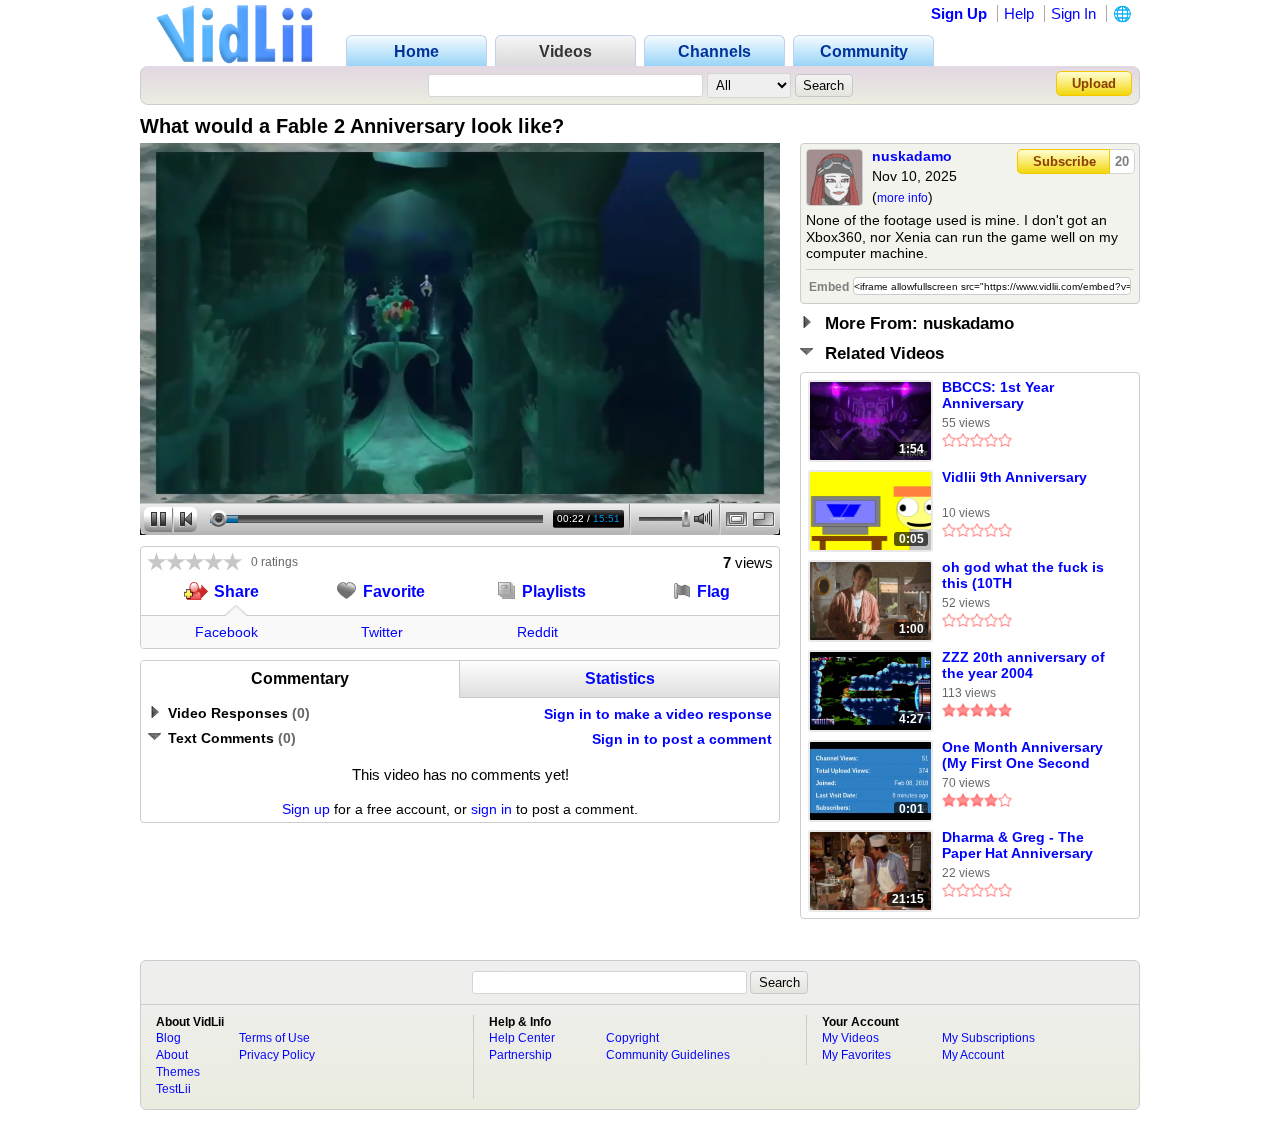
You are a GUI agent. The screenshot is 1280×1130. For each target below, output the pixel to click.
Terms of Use (274, 1038)
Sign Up (959, 13)
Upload (1094, 83)
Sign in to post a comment (682, 739)
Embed (829, 287)
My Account (973, 1055)
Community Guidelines (668, 1055)
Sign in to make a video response (658, 714)
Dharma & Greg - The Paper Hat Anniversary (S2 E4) (1017, 846)
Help (1019, 13)
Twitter (382, 632)
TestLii (173, 1089)
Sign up (306, 809)
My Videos (850, 1038)
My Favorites (856, 1055)
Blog (168, 1038)
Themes (178, 1072)
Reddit (537, 632)
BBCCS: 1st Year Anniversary (998, 395)
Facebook (226, 632)
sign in (491, 809)
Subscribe (1064, 161)
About (172, 1055)
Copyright (632, 1038)
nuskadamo (912, 156)
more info (902, 198)
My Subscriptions (988, 1038)
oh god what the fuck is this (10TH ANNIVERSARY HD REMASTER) (1023, 576)
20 (1122, 161)
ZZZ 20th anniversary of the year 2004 (1023, 665)
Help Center (522, 1038)
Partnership (520, 1055)
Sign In (1073, 13)
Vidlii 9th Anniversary (1014, 477)
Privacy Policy (277, 1055)
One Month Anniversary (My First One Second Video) (1022, 756)
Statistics (620, 678)
